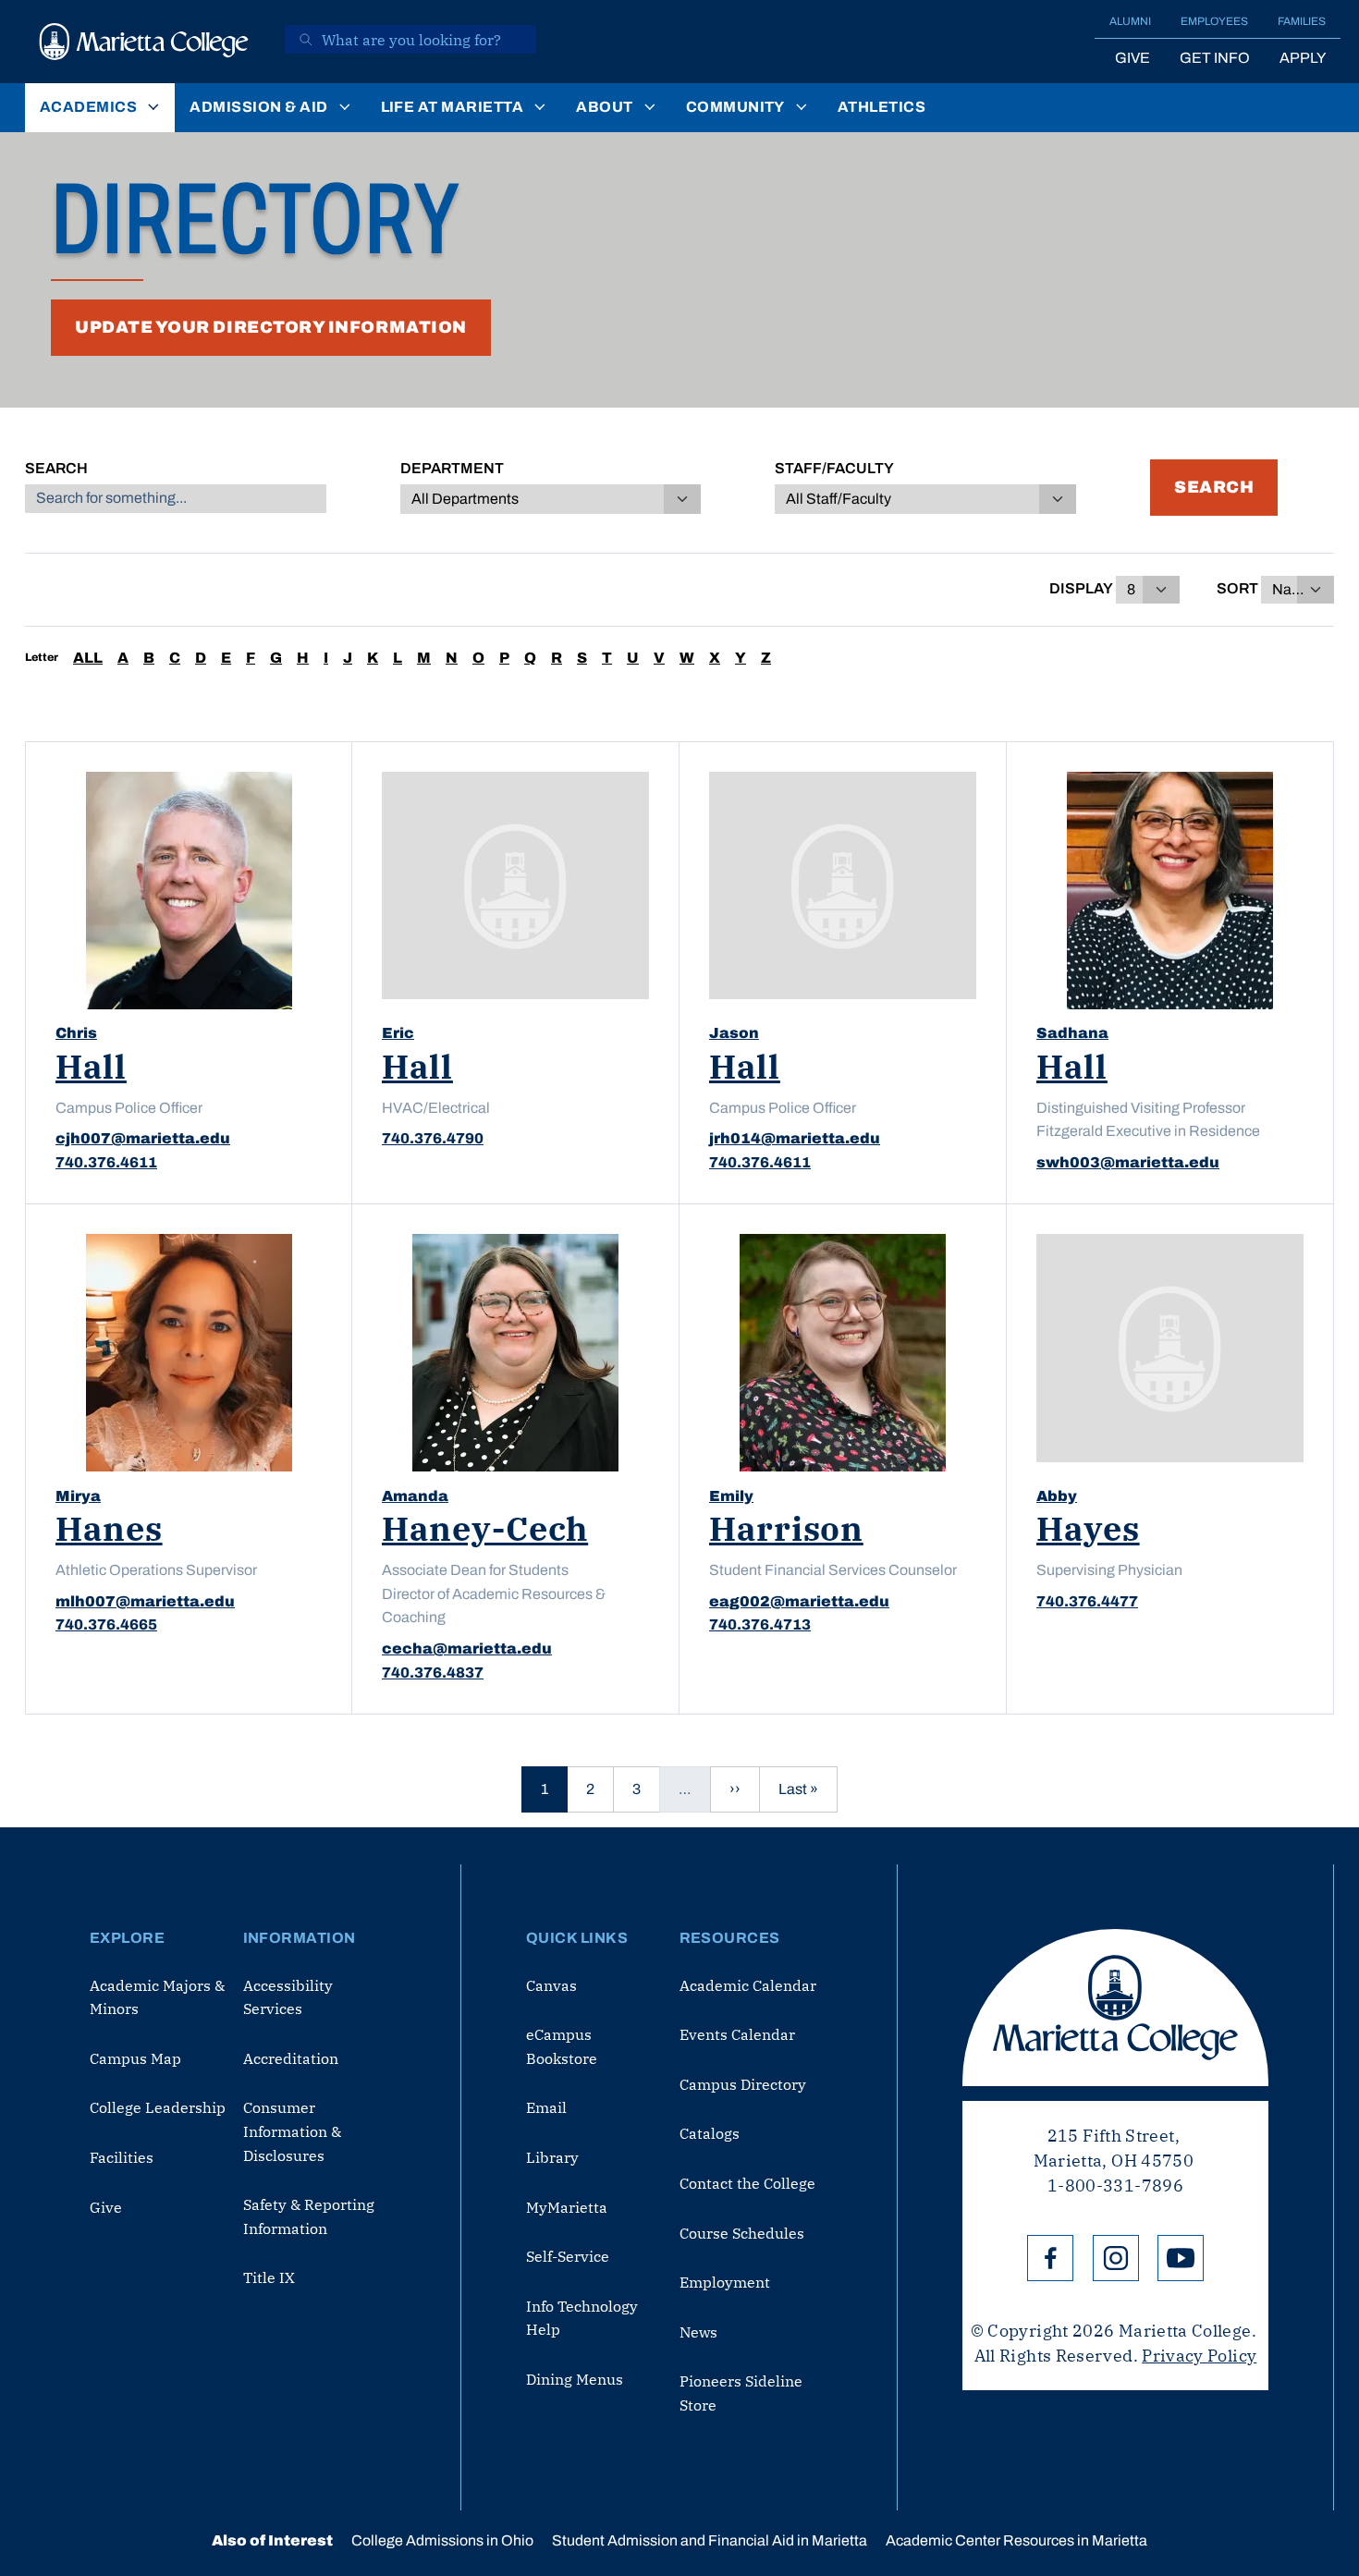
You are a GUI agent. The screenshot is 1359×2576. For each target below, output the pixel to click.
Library (552, 2157)
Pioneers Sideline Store (741, 2393)
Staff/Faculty (834, 468)
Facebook (1050, 2258)
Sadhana (1072, 1033)
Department (452, 468)
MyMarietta (567, 2207)
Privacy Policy (1199, 2356)
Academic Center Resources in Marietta (1016, 2540)
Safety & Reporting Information (309, 2216)
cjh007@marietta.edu (143, 1138)
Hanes (109, 1528)
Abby (1057, 1496)
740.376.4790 (433, 1138)
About (604, 107)
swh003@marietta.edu (1128, 1162)
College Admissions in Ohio (442, 2540)
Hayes (1088, 1528)
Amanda (415, 1496)
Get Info (1215, 58)
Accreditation (291, 2058)
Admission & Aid (258, 107)
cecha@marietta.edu (467, 1648)
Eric (398, 1033)
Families (1302, 21)
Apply (1303, 58)
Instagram (1116, 2258)
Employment (725, 2282)
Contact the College (747, 2183)
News (698, 2332)
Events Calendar (737, 2034)
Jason (734, 1033)
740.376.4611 (106, 1162)
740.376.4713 (760, 1624)
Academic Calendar (748, 1985)
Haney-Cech (485, 1528)
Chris (76, 1033)
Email (546, 2107)
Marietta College (1115, 2008)
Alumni (1130, 21)
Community (735, 107)
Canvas (551, 1985)
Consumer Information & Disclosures (292, 2131)
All (88, 658)
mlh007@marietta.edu (145, 1601)
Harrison (786, 1528)
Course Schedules (742, 2233)
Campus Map (135, 2058)
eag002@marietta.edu (799, 1601)
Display (1081, 588)
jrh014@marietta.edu (795, 1138)
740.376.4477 (1087, 1601)
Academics (88, 107)
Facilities (122, 2157)
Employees (1214, 21)
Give (1132, 58)
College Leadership (158, 2107)
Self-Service (568, 2256)
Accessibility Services (288, 1997)
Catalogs (710, 2133)
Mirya (78, 1496)
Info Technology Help (582, 2318)
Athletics (882, 107)
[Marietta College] (144, 42)
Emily (731, 1496)
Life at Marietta (453, 107)
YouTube (1181, 2258)
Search (56, 468)
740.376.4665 (106, 1624)
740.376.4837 (433, 1673)
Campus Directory (743, 2084)
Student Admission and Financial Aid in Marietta (710, 2540)
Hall (91, 1066)
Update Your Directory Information (271, 327)
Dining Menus (575, 2379)
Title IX (269, 2277)
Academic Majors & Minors (157, 1997)
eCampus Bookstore (562, 2046)
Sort (1237, 588)
